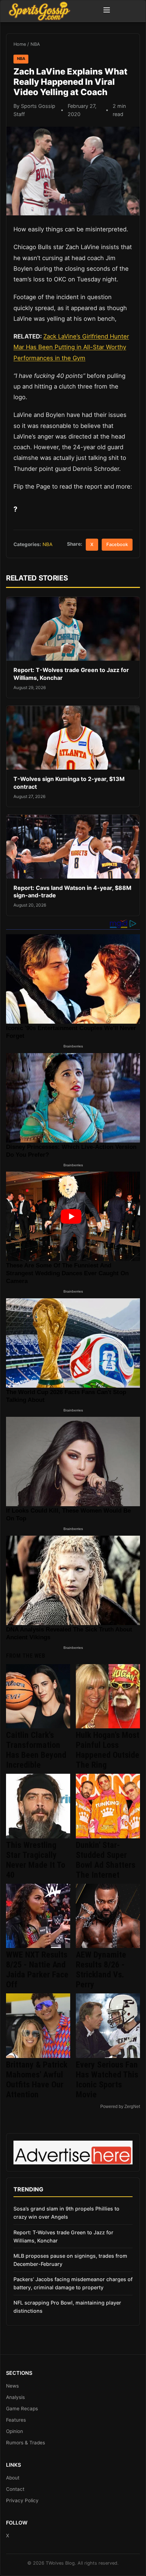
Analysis (15, 2397)
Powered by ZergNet (120, 2107)
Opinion (15, 2431)
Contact (15, 2489)
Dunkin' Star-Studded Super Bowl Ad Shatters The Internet (106, 1860)
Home (20, 44)
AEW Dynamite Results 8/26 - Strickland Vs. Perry (101, 1970)
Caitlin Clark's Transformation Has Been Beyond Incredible (36, 1750)
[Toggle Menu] (107, 11)
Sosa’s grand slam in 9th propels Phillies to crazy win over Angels (66, 2213)
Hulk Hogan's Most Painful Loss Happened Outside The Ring (108, 1750)
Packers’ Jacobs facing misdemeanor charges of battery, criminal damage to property (73, 2283)
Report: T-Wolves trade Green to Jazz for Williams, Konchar (63, 2236)
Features (16, 2420)
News (12, 2386)
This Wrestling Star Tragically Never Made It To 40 (36, 1860)
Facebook (117, 544)
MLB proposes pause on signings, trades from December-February (70, 2260)
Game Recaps (22, 2409)
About (13, 2478)
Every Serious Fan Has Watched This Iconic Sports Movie (107, 2080)
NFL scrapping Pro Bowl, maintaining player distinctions (67, 2307)
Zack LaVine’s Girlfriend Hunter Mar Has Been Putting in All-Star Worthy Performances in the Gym (71, 347)
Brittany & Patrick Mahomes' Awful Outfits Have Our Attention (37, 2080)
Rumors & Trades (26, 2443)
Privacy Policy (22, 2500)
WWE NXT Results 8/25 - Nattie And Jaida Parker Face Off (37, 1970)
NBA (35, 44)
